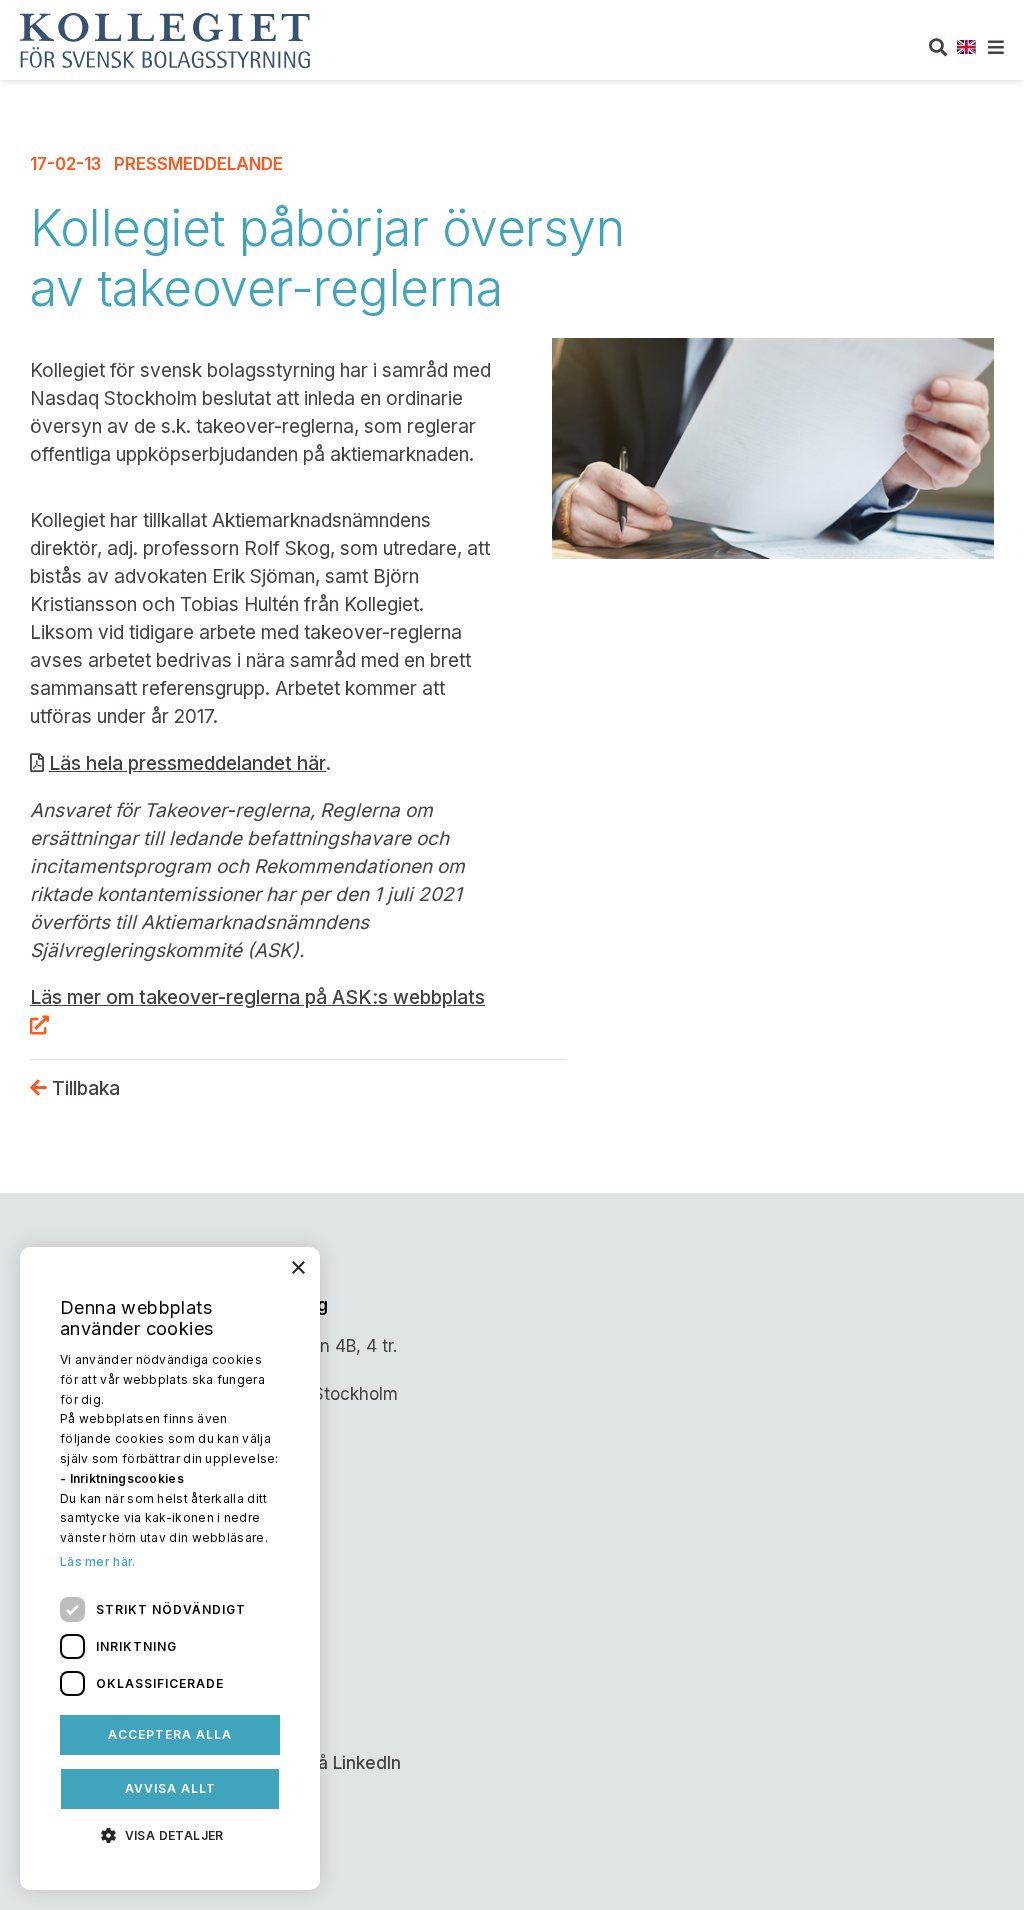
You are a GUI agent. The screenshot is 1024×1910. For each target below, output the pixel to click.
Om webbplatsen (100, 1596)
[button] (170, 1834)
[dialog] (170, 1568)
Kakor (55, 1637)
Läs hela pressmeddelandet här (187, 763)
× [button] (297, 1268)
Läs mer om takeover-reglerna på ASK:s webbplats (257, 997)
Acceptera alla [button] (170, 1734)
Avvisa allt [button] (170, 1788)
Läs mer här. (98, 1561)
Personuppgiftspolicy (116, 1678)
